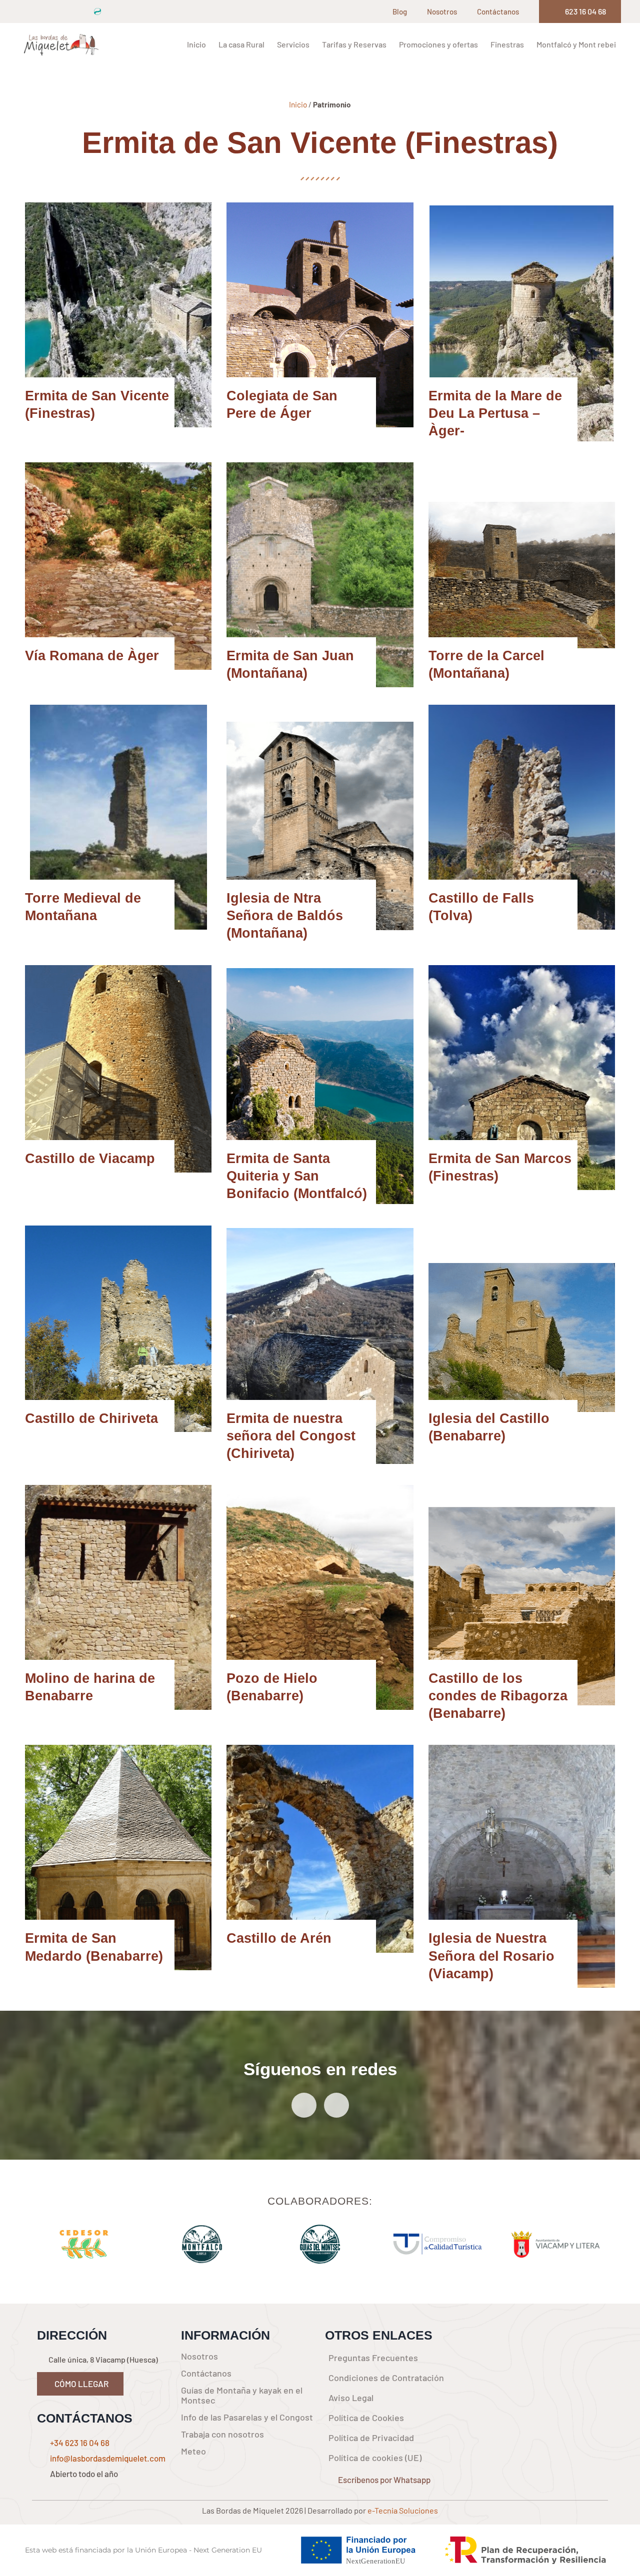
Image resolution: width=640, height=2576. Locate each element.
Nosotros (442, 11)
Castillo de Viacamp (90, 1159)
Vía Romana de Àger (92, 656)
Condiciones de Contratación (386, 2378)
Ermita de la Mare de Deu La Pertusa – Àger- (495, 413)
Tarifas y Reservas (354, 44)
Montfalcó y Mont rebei (576, 44)
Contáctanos (498, 11)
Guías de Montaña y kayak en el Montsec (242, 2395)
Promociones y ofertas (438, 44)
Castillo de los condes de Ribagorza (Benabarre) (498, 1696)
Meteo (193, 2451)
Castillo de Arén (279, 1938)
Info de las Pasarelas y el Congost (247, 2417)
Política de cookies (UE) (375, 2458)
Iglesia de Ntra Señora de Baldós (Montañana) (285, 916)
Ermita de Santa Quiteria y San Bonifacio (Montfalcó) (297, 1176)
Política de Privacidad (371, 2438)
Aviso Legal (351, 2398)
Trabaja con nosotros (222, 2434)
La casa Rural (241, 44)
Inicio (196, 44)
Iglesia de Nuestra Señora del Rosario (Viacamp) (491, 1956)
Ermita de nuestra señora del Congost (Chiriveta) (291, 1436)
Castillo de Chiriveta (91, 1418)
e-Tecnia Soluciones (403, 2510)
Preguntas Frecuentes (373, 2358)
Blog (400, 11)
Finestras (507, 44)
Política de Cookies (366, 2418)
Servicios (293, 44)
